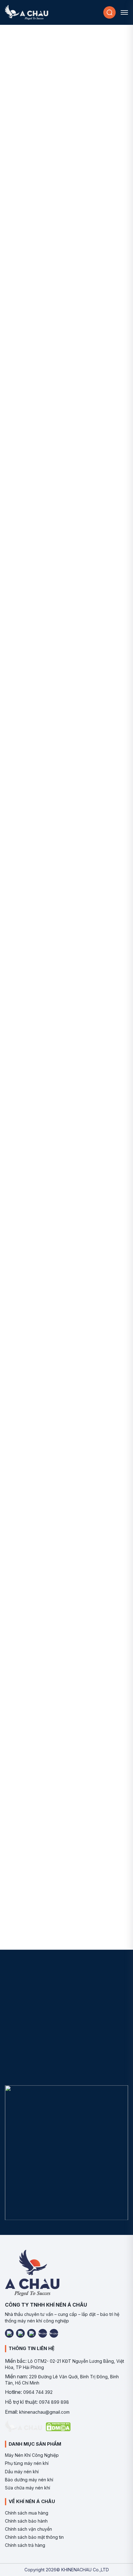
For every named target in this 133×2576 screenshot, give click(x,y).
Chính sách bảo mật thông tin (34, 2537)
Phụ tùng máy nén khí (27, 2463)
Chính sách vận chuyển (28, 2529)
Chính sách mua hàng (27, 2513)
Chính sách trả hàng (25, 2545)
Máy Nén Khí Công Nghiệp (32, 2455)
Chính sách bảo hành (26, 2521)
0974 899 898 (54, 2402)
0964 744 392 (38, 2392)
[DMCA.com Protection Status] (58, 2427)
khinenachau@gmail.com (44, 2412)
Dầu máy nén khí (22, 2472)
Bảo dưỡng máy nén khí (29, 2480)
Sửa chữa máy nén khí (28, 2488)
